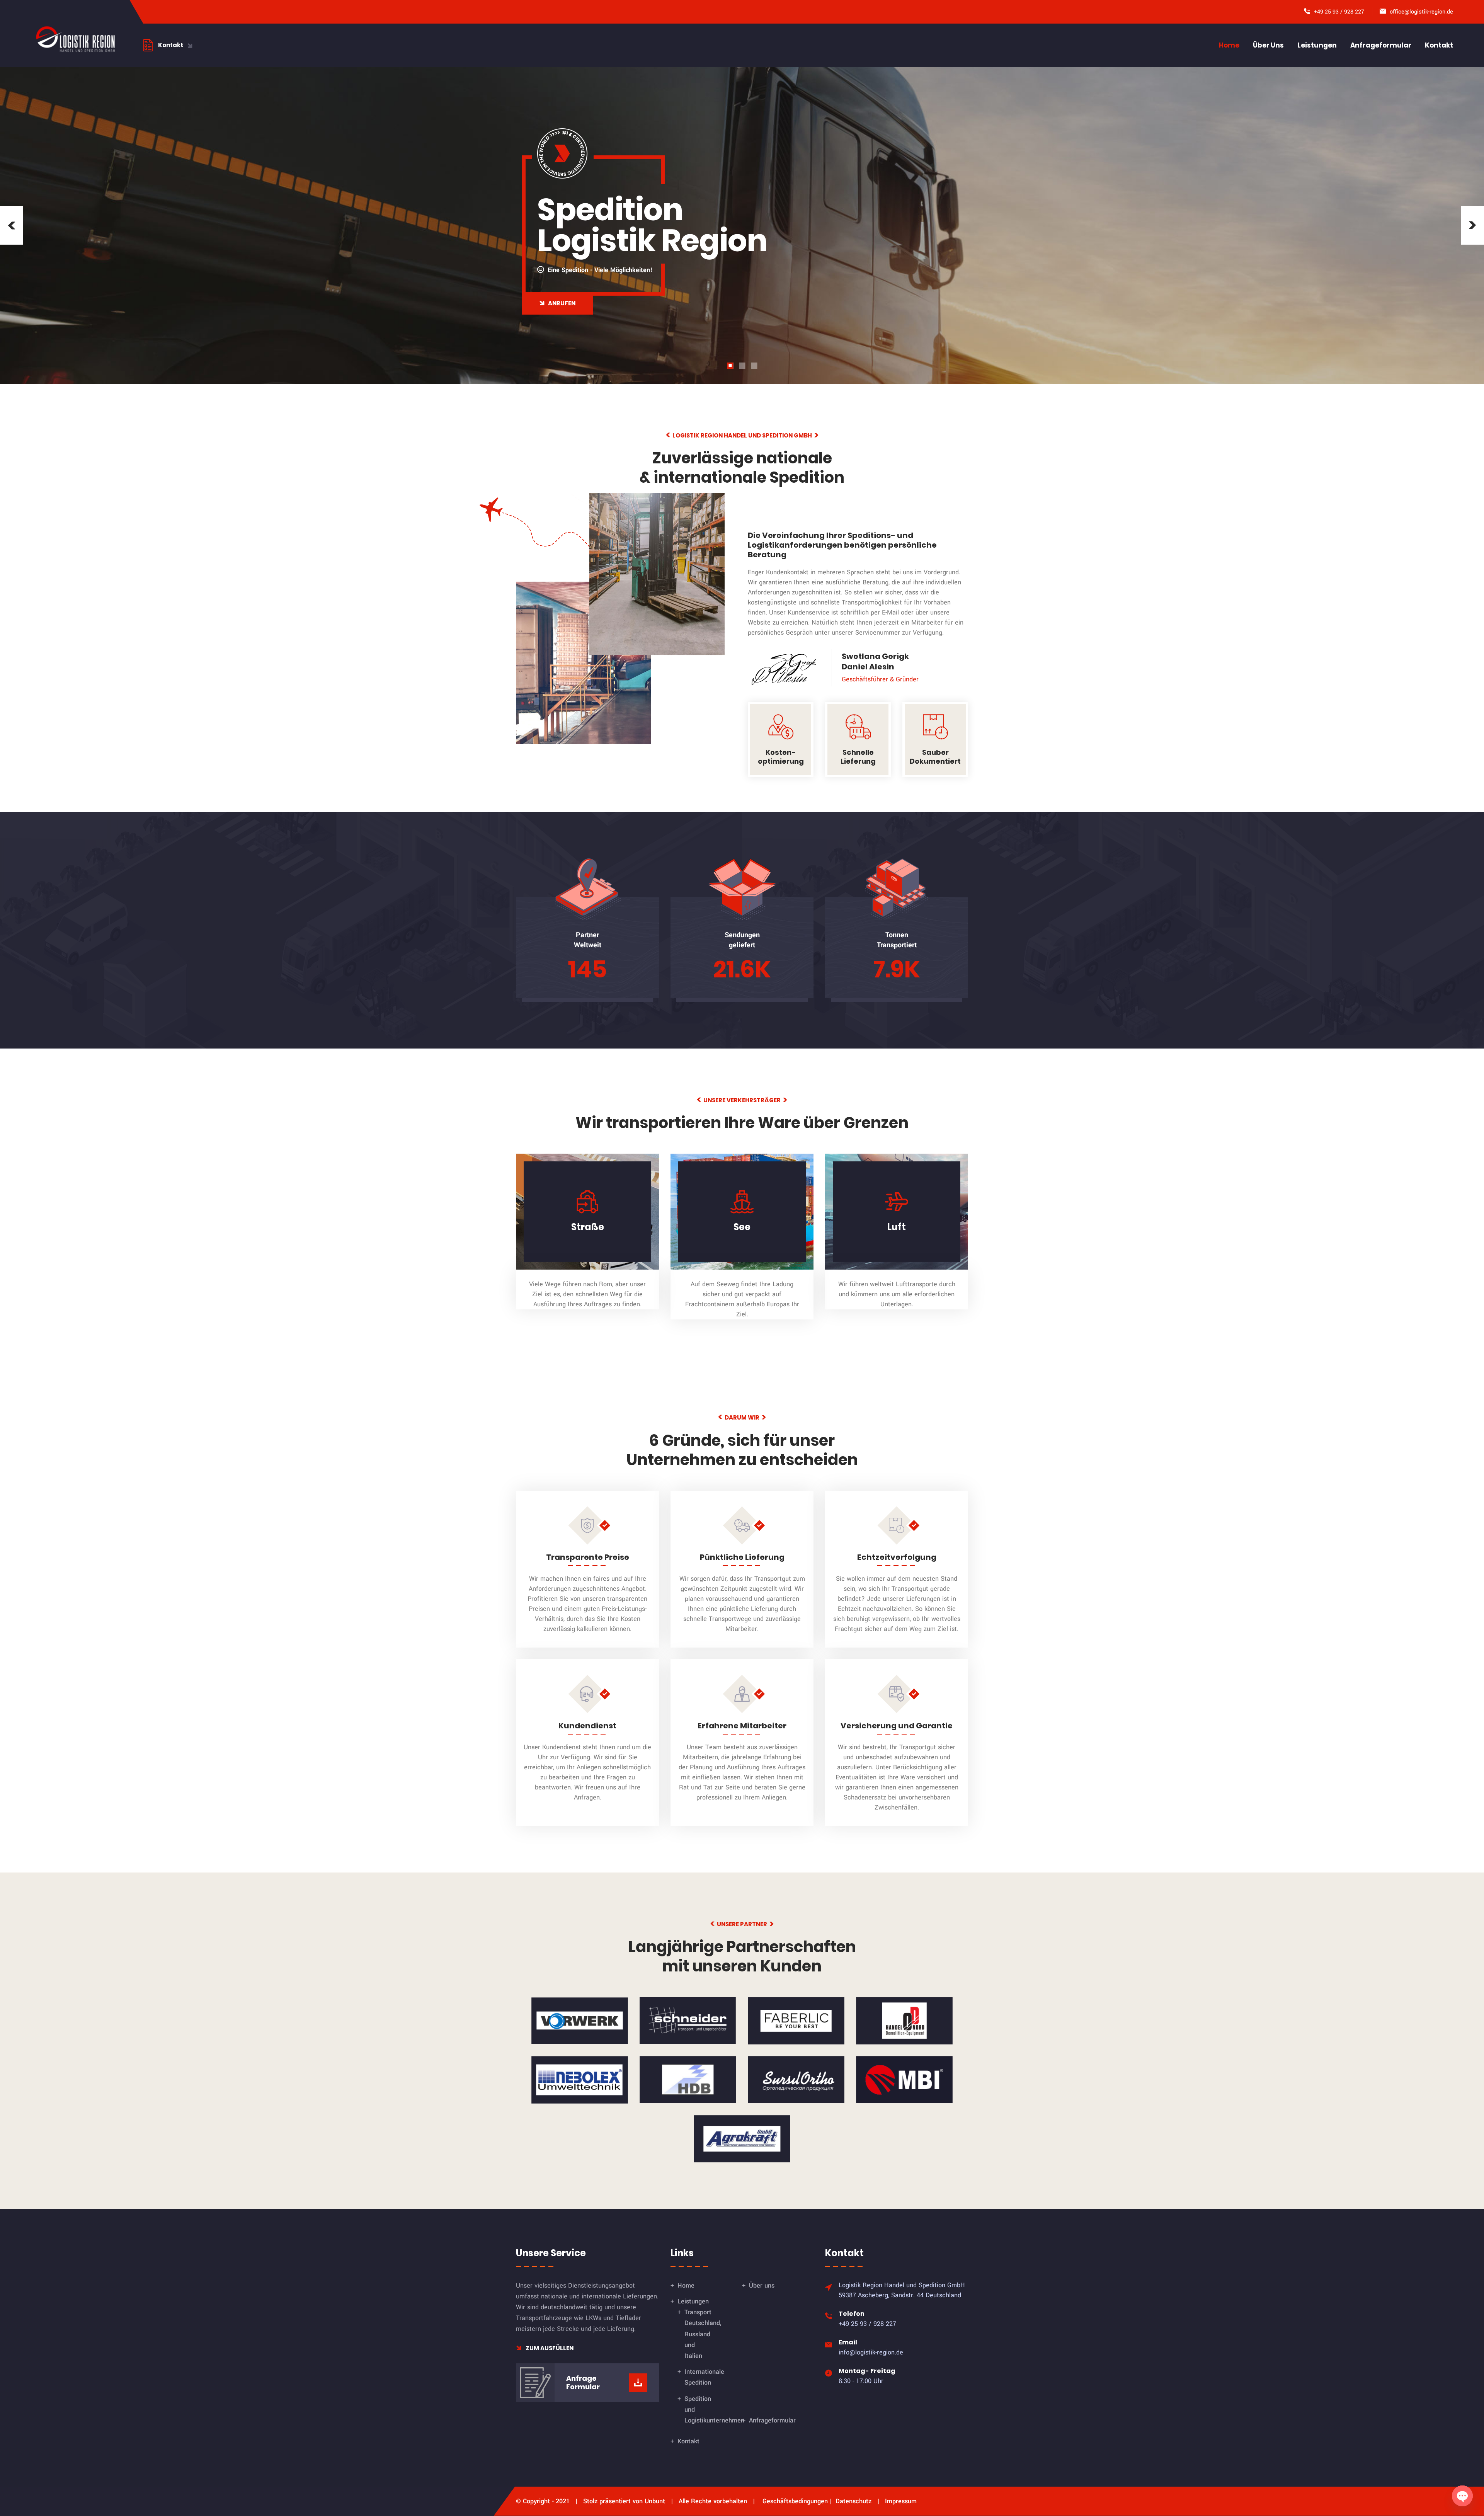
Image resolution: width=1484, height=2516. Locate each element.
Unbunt (655, 2501)
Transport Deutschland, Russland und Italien (703, 2334)
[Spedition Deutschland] (75, 39)
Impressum (901, 2501)
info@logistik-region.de (871, 2352)
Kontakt (1439, 45)
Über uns (1268, 45)
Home (1229, 45)
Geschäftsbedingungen (795, 2501)
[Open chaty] (1462, 2496)
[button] (12, 225)
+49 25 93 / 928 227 (1339, 12)
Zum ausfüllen (549, 2348)
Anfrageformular (1381, 45)
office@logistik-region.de (1421, 12)
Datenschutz (853, 2501)
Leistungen (1317, 45)
